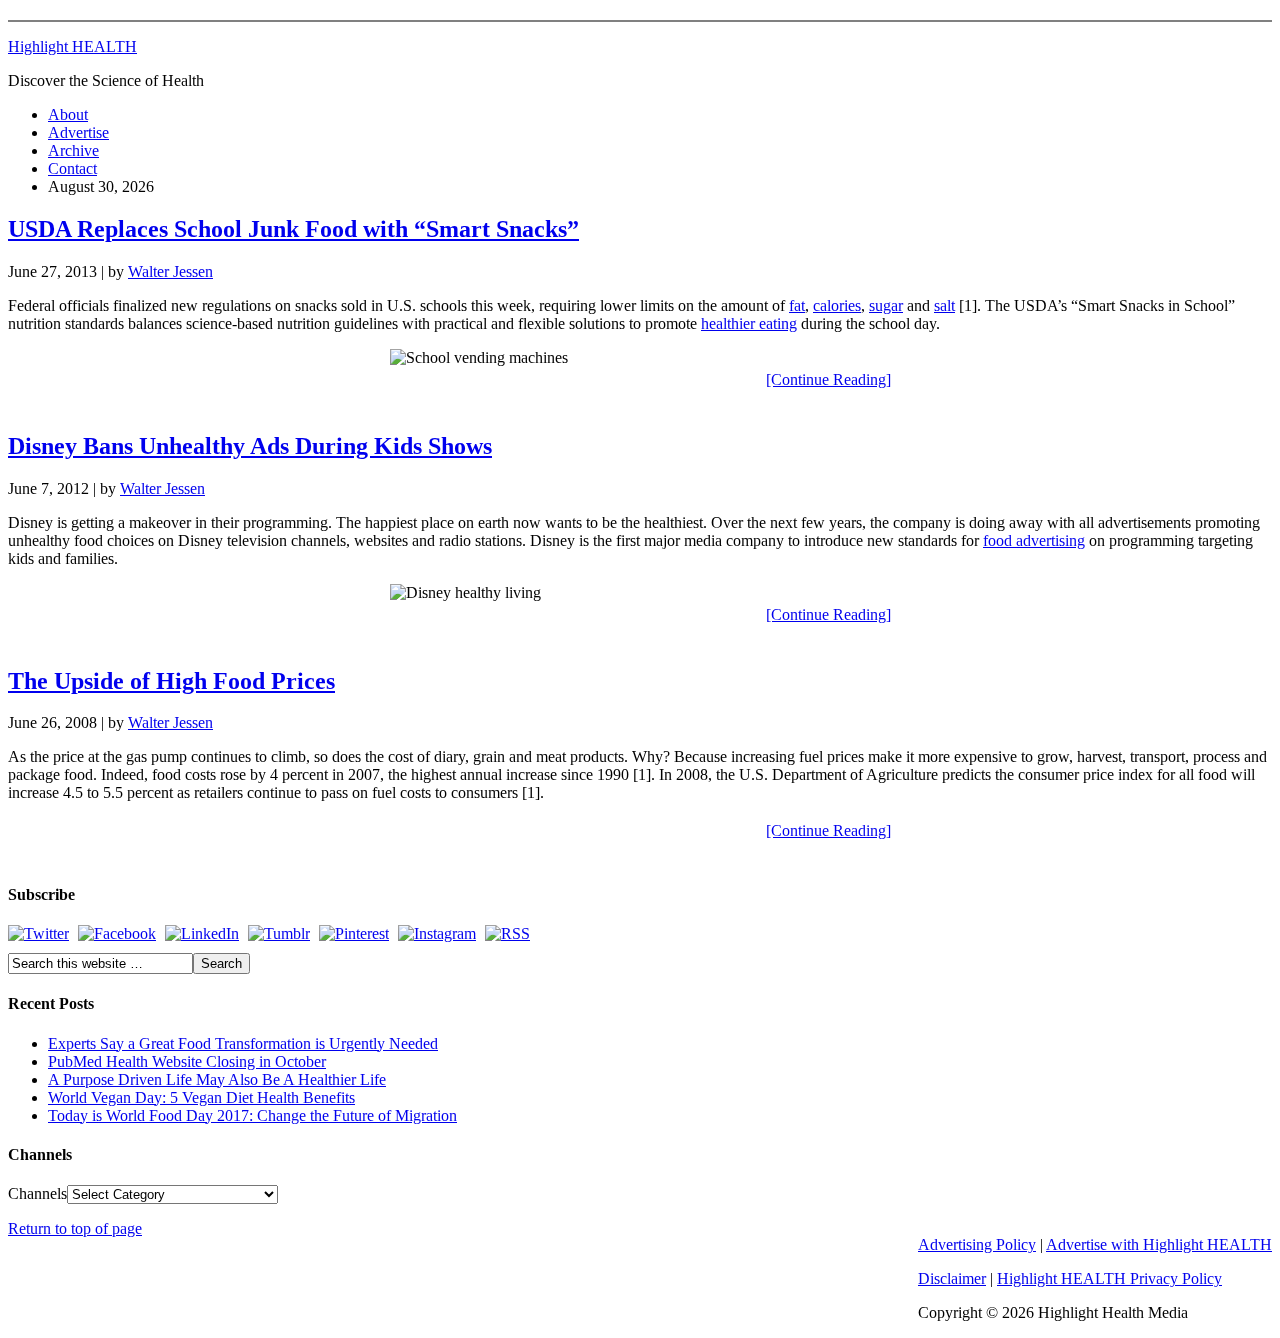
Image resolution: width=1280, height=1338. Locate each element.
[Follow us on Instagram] (437, 933)
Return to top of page (75, 1228)
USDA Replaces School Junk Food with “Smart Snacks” (293, 229)
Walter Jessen (170, 271)
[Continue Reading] (828, 379)
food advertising (1034, 540)
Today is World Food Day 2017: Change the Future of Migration (252, 1115)
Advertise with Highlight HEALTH (1159, 1244)
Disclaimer (952, 1278)
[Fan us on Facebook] (117, 933)
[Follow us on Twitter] (38, 933)
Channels (37, 1193)
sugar (886, 305)
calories (837, 305)
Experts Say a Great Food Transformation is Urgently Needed (243, 1043)
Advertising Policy (977, 1244)
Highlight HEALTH (72, 46)
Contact (72, 168)
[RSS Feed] (507, 933)
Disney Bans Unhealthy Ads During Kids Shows (250, 446)
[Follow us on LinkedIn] (202, 933)
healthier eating (749, 323)
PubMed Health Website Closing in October (187, 1061)
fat (797, 305)
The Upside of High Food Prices (171, 681)
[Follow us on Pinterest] (354, 933)
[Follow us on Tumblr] (279, 933)
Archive (73, 150)
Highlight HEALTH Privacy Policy (1109, 1278)
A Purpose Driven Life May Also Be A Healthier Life (217, 1079)
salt (944, 305)
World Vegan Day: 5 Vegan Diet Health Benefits (201, 1097)
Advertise (78, 132)
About (68, 114)
